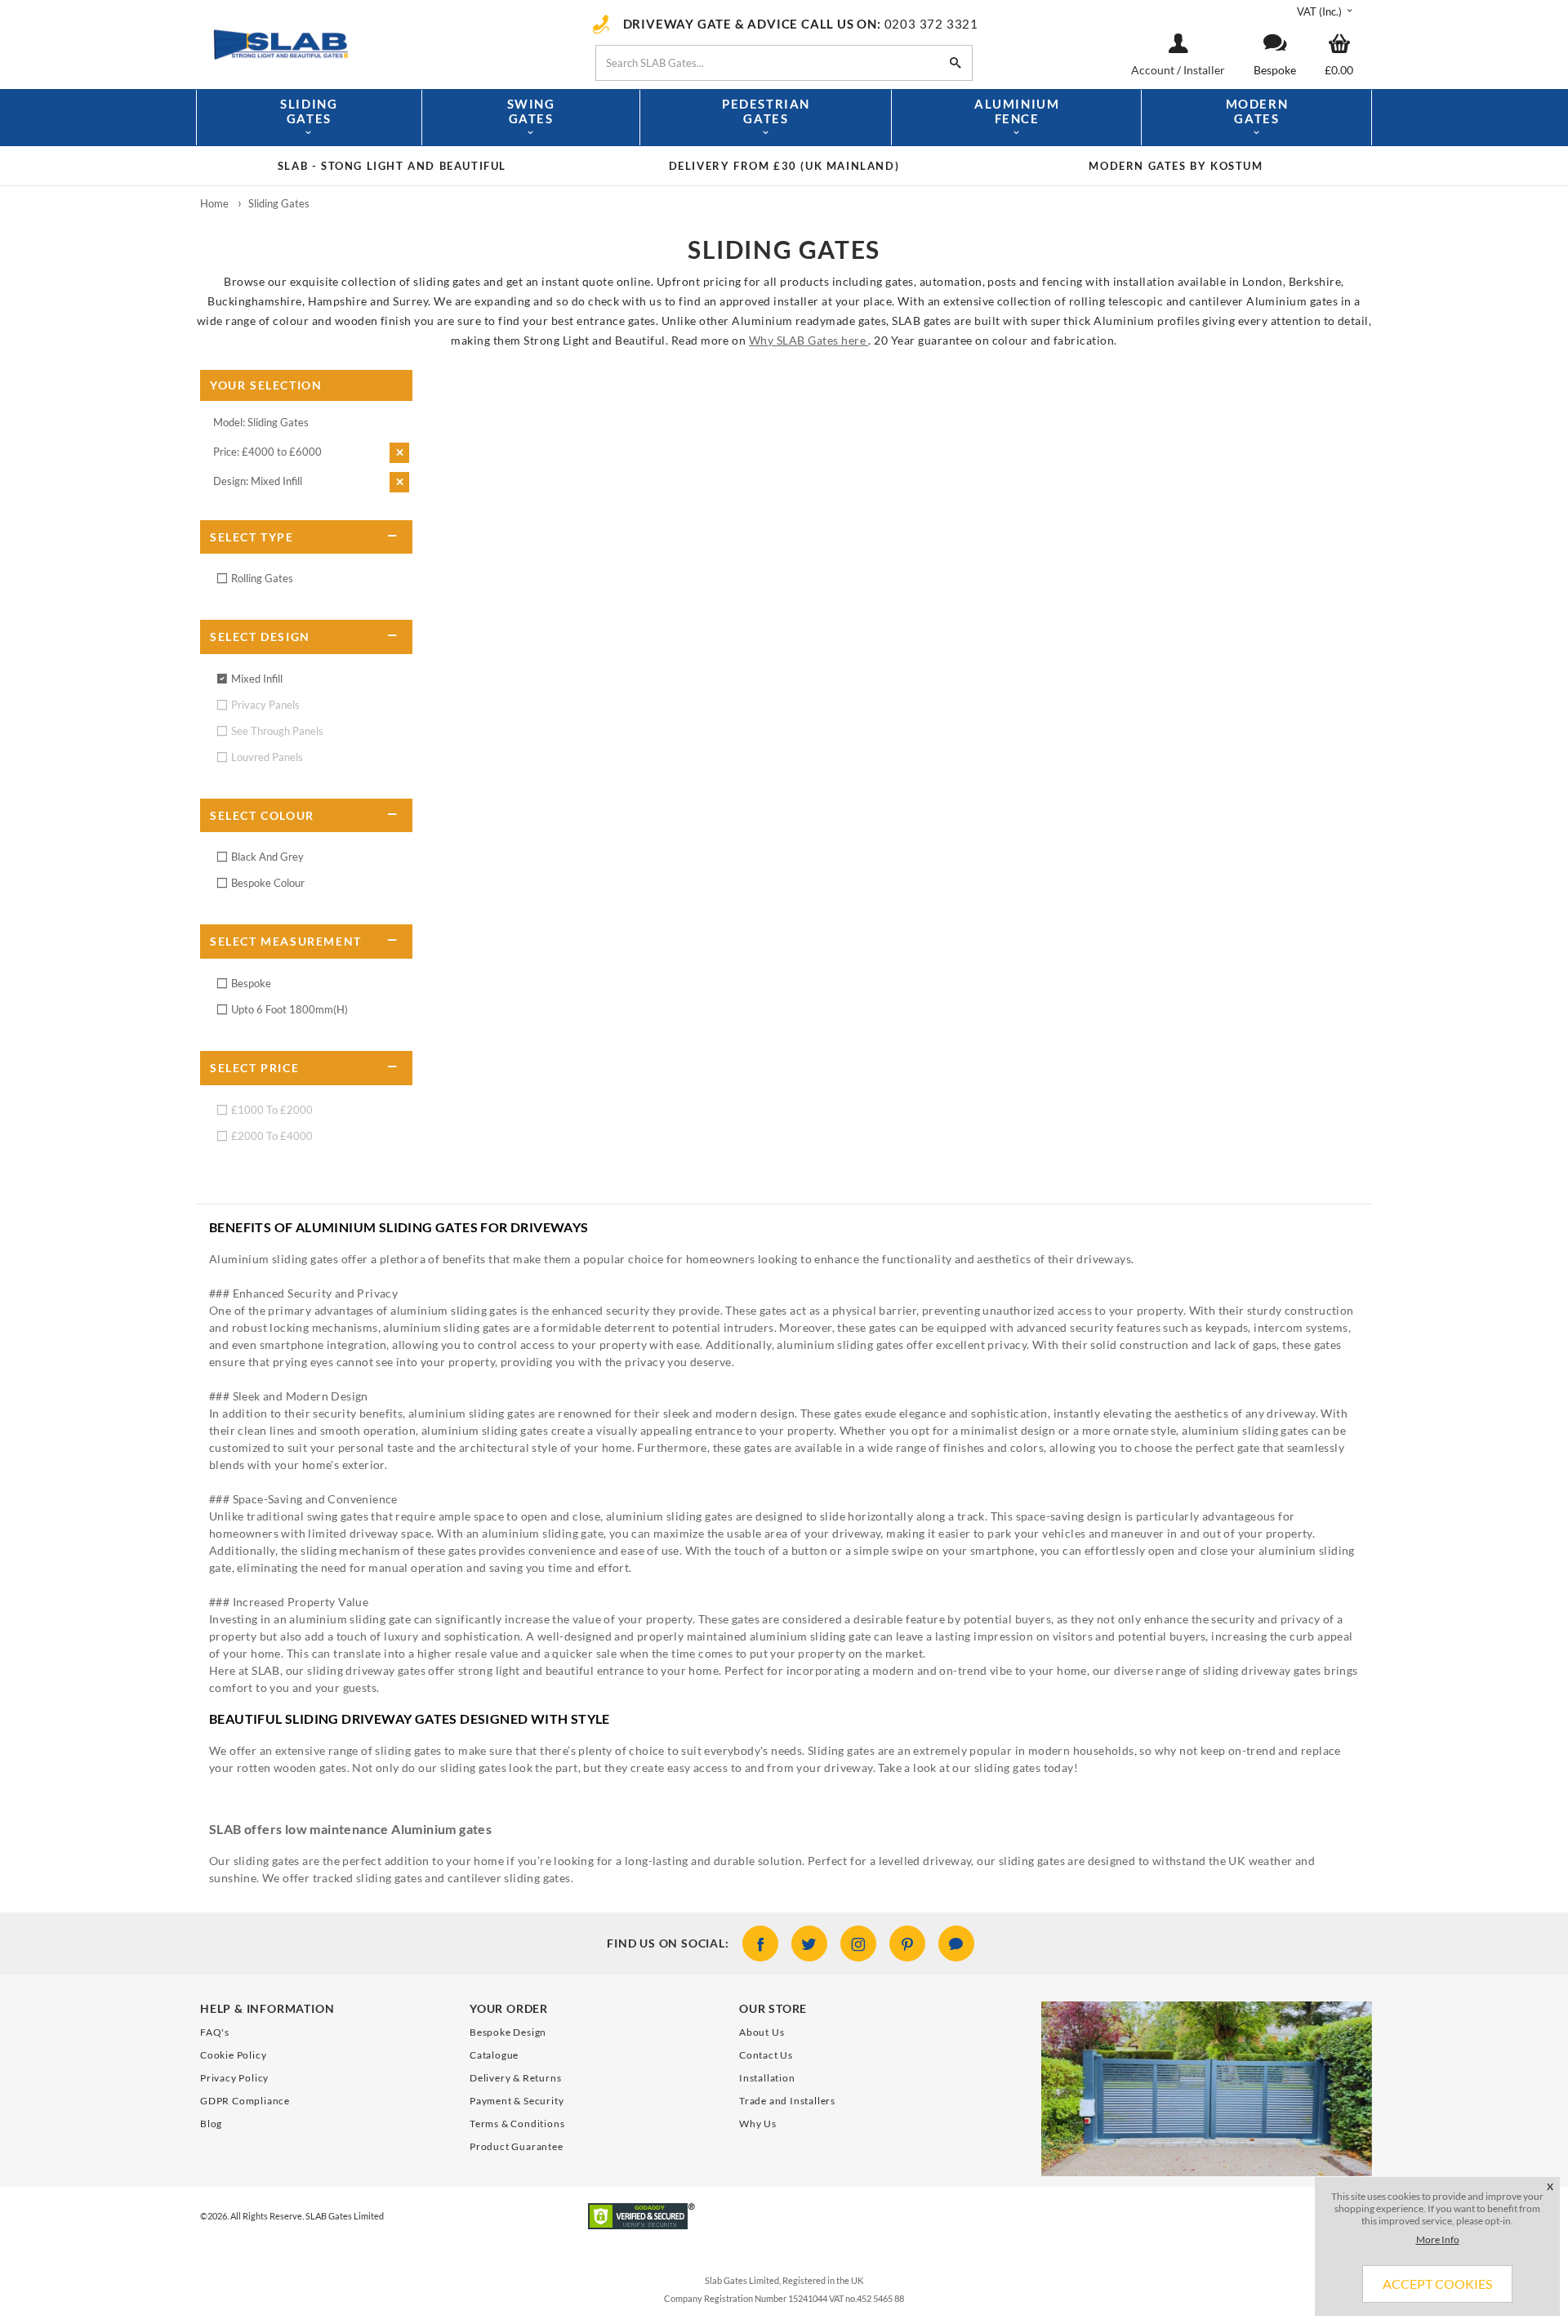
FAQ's (215, 2032)
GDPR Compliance (245, 2101)
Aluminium (1017, 111)
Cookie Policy (233, 2055)
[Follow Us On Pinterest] (907, 1943)
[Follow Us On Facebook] (760, 1943)
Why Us (758, 2124)
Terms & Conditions (517, 2124)
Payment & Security (517, 2101)
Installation (767, 2078)
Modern (1257, 111)
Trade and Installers (787, 2101)
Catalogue (494, 2055)
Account (1154, 70)
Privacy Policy (234, 2078)
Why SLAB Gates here (809, 340)
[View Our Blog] (956, 1943)
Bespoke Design (508, 2032)
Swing (531, 111)
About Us (762, 2032)
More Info (1438, 2239)
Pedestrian (766, 111)
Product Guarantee (517, 2146)
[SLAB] (380, 43)
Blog (211, 2124)
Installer (1204, 70)
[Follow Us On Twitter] (809, 1943)
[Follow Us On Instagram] (858, 1943)
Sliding (309, 111)
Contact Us (766, 2055)
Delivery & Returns (515, 2078)
